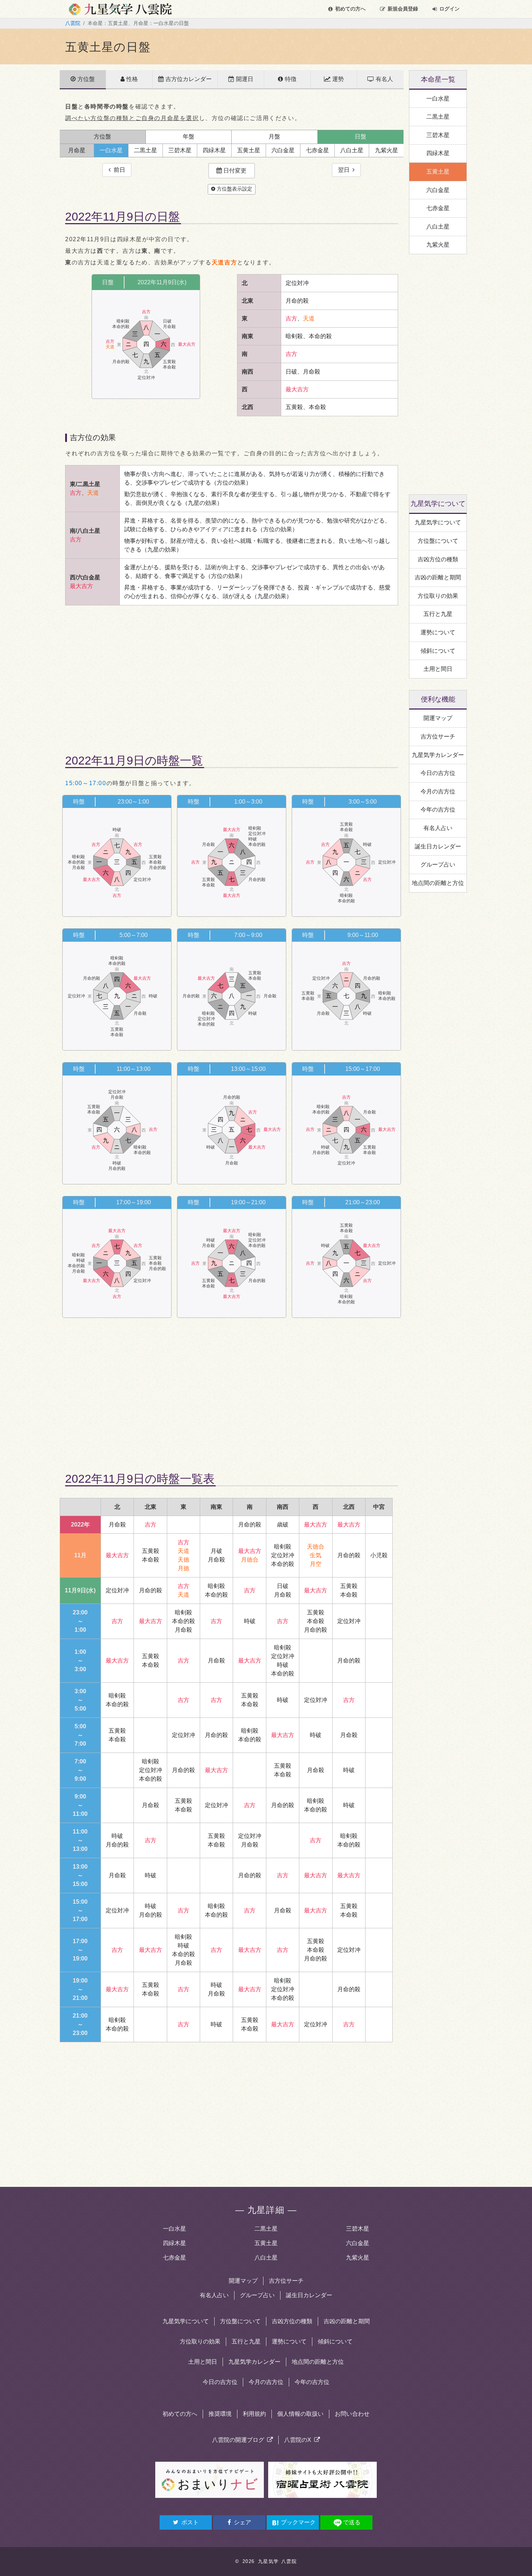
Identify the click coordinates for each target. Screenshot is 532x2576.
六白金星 (358, 2243)
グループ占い (257, 2295)
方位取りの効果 (200, 2341)
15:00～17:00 (86, 783)
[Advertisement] (232, 673)
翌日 (345, 170)
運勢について (289, 2341)
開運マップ (243, 2281)
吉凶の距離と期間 (347, 2321)
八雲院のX (299, 2440)
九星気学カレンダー (254, 2362)
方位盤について (240, 2321)
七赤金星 (174, 2258)
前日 (118, 170)
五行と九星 (246, 2341)
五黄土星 (266, 2243)
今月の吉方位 (266, 2382)
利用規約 (254, 2414)
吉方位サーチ (286, 2281)
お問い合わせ (352, 2414)
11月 (80, 1555)
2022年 (80, 1525)
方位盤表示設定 (234, 189)
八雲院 (73, 23)
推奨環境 (220, 2414)
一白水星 (174, 2229)
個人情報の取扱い (300, 2414)
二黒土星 (266, 2229)
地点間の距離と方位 (318, 2362)
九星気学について (186, 2321)
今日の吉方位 (220, 2382)
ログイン (449, 9)
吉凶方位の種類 (292, 2321)
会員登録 (403, 9)
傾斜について (335, 2341)
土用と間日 (203, 2362)
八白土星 (266, 2258)
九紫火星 (358, 2258)
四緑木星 (174, 2243)
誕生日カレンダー (309, 2295)
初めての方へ (350, 9)
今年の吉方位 (312, 2382)
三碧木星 (358, 2229)
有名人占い (214, 2295)
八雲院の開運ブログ (240, 2440)
